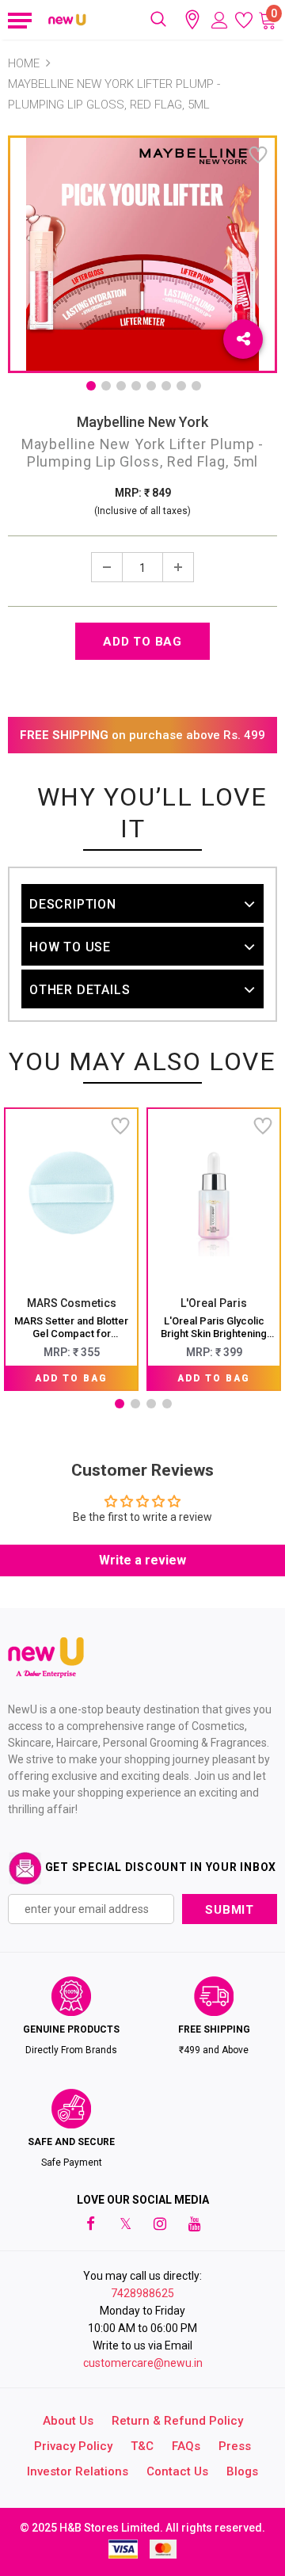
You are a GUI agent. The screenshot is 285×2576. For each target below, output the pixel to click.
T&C (142, 2446)
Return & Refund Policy (177, 2421)
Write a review (142, 1560)
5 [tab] (151, 386)
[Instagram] (160, 2224)
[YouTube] (195, 2224)
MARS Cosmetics (72, 1303)
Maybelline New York (142, 422)
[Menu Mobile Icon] (17, 20)
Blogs (242, 2471)
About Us (68, 2421)
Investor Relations (78, 2471)
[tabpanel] (71, 1249)
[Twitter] (125, 2224)
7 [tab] (181, 386)
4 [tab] (136, 386)
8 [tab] (196, 386)
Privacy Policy (73, 2446)
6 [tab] (166, 386)
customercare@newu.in (143, 2363)
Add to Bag (71, 1378)
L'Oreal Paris (214, 1303)
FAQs (186, 2446)
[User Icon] (220, 20)
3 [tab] (121, 386)
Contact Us (177, 2471)
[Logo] (68, 19)
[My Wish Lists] (244, 20)
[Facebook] (90, 2224)
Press (235, 2446)
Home (24, 63)
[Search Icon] (158, 20)
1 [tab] (91, 386)
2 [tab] (106, 386)
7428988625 (142, 2293)
